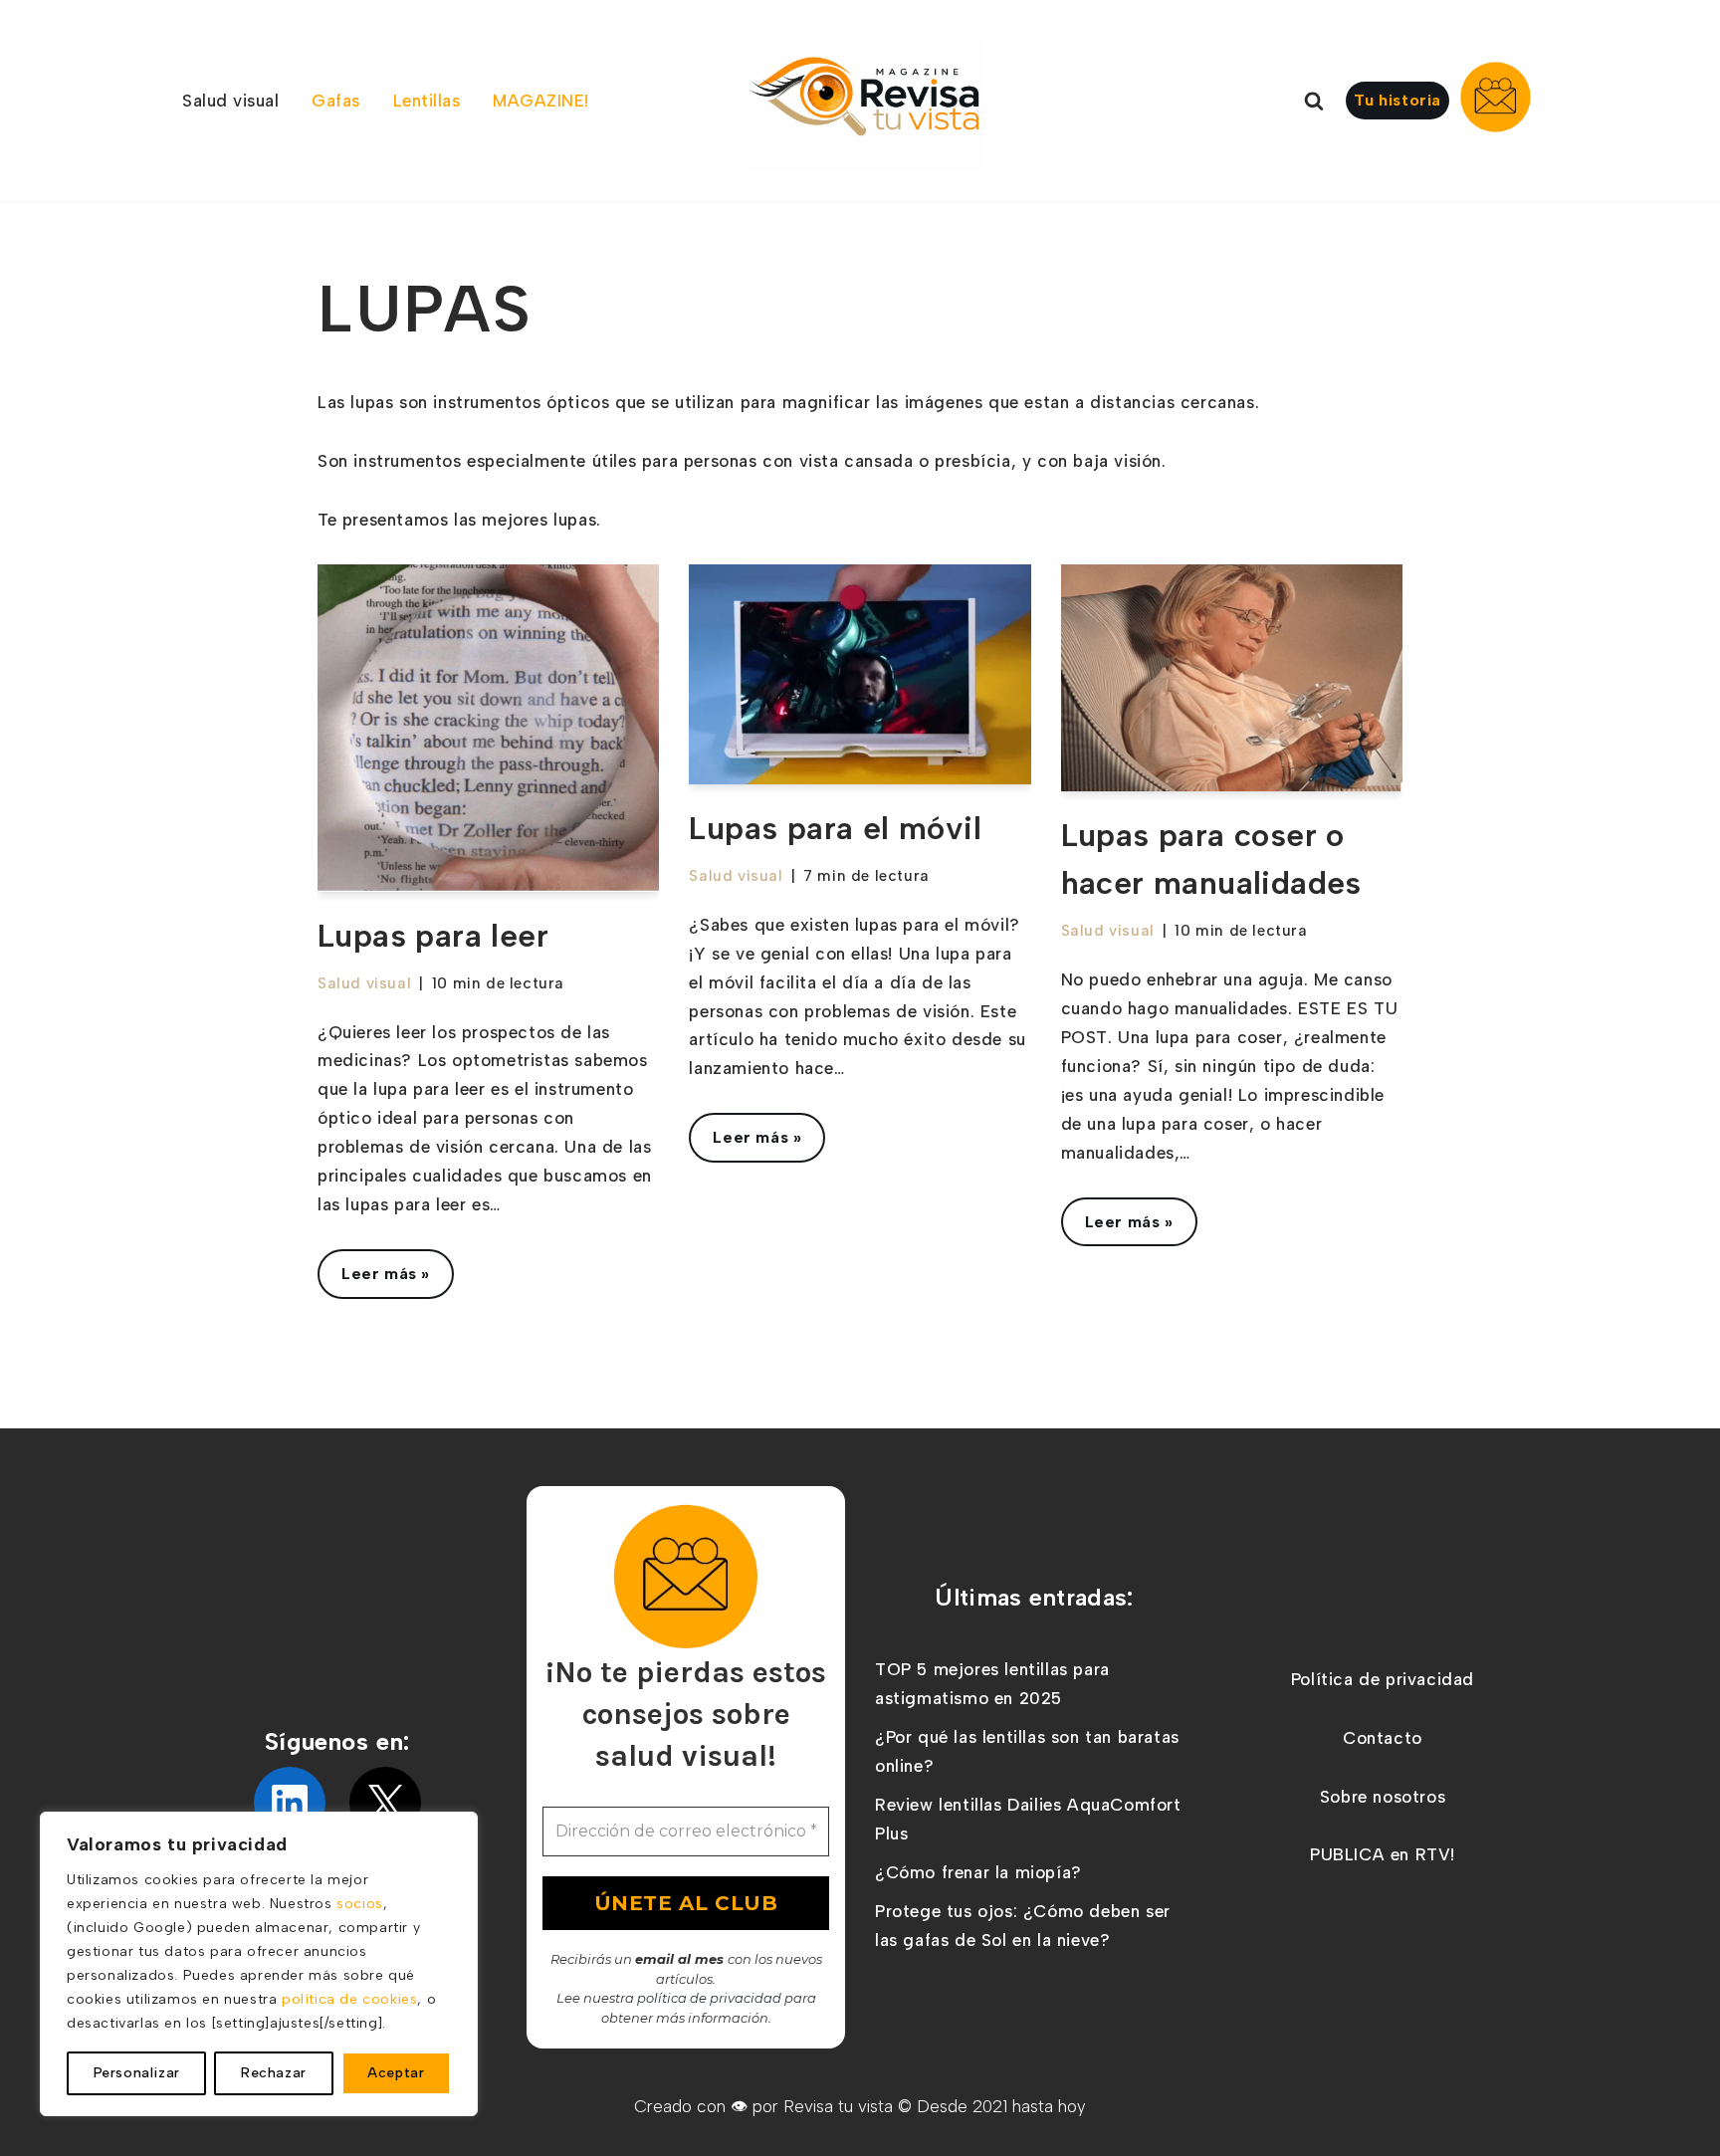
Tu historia (1397, 100)
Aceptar (396, 2073)
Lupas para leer (433, 936)
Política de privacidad (1383, 1679)
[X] (385, 1803)
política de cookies (349, 1999)
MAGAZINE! (541, 101)
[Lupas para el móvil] (860, 674)
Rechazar (274, 2073)
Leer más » (374, 1281)
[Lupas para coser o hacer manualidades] (1232, 678)
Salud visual (364, 983)
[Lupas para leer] (488, 728)
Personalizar (137, 2073)
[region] (259, 1964)
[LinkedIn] (290, 1803)
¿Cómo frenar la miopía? (978, 1872)
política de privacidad (709, 1998)
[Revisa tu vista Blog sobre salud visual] (865, 103)
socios (360, 1904)
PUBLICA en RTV (1380, 1854)
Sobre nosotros (1383, 1797)
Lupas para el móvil (835, 828)
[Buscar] (1314, 101)
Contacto (1383, 1738)
